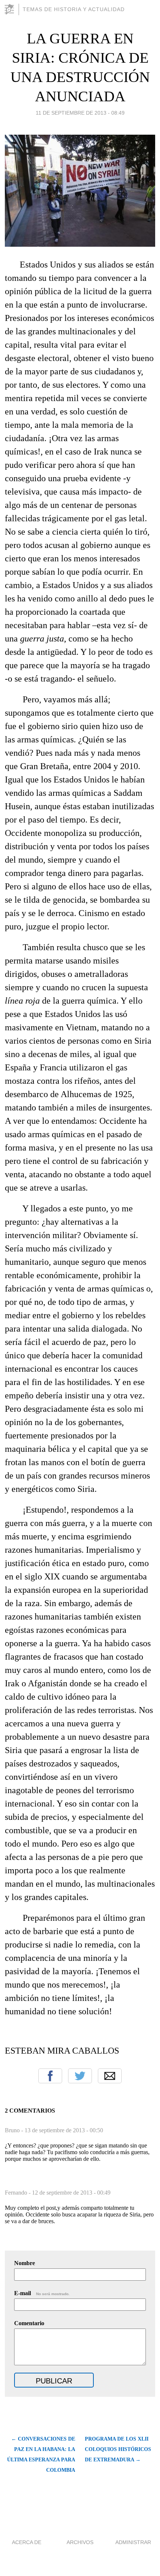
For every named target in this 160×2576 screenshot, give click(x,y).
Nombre (25, 2263)
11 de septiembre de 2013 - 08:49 (80, 113)
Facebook (50, 2076)
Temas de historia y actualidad (74, 9)
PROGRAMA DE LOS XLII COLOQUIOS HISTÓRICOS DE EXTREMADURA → (118, 2449)
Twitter (80, 2076)
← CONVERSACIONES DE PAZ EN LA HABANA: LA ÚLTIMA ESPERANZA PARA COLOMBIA (41, 2454)
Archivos (80, 2542)
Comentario (29, 2323)
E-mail (42, 2293)
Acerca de (27, 2542)
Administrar (133, 2542)
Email (110, 2076)
